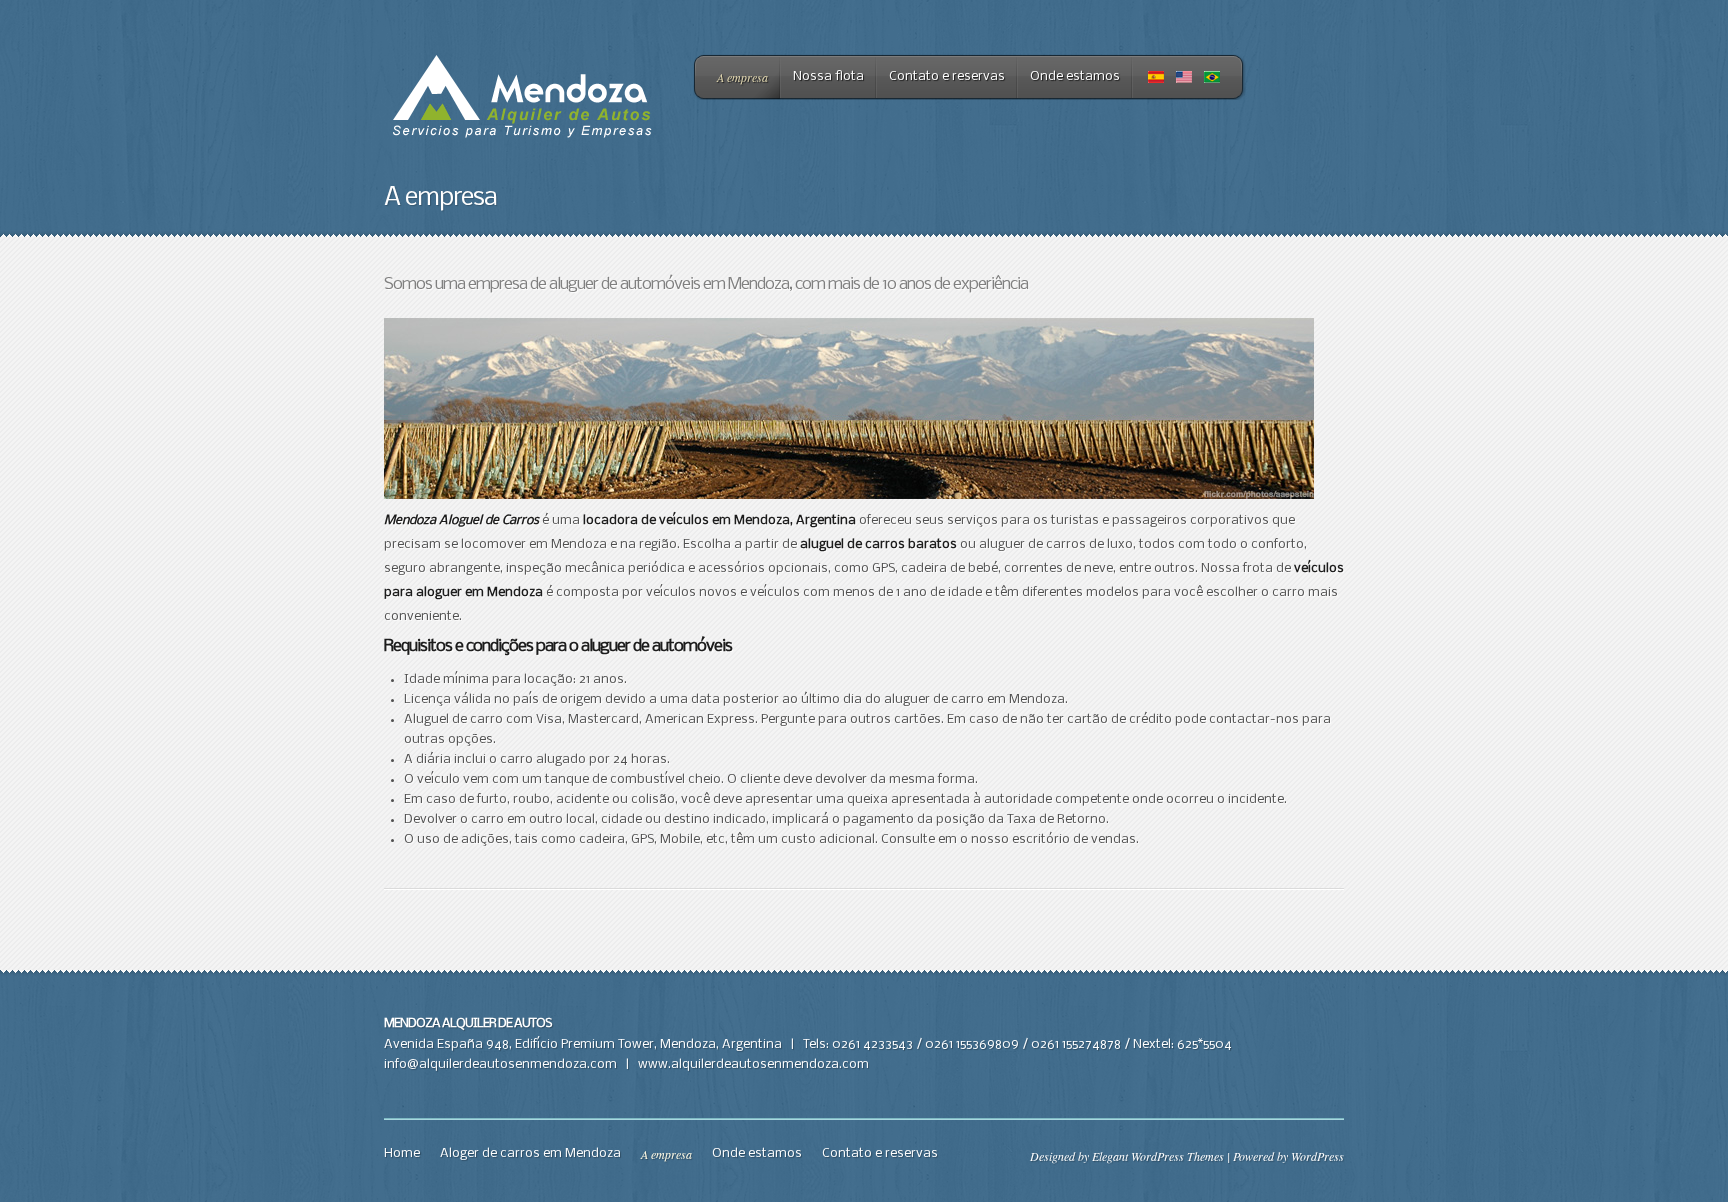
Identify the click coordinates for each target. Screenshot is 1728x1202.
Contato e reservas (947, 76)
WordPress (1317, 1156)
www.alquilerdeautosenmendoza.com (753, 1064)
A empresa (742, 77)
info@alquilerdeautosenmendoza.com (500, 1064)
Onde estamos (1075, 76)
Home (402, 1153)
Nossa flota (828, 76)
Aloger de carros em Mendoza (530, 1153)
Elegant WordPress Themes (1158, 1156)
